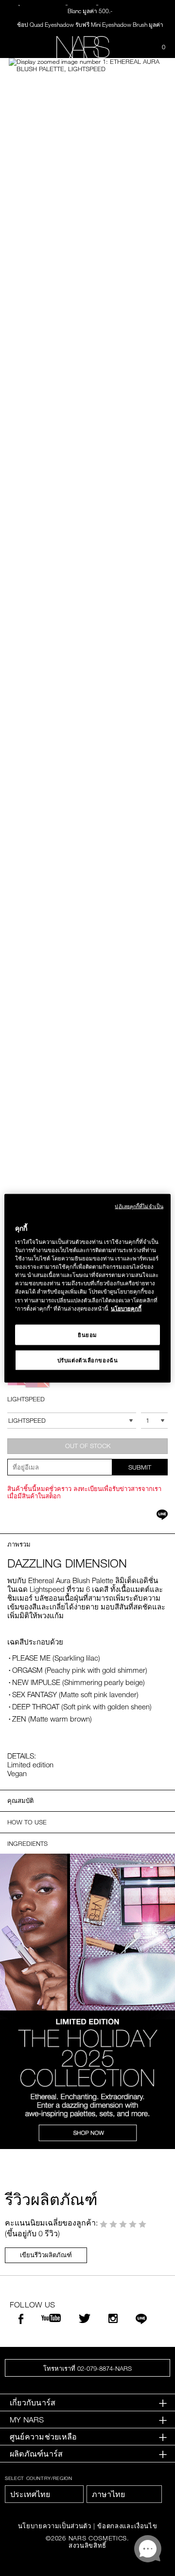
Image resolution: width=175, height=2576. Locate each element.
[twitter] (85, 2319)
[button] (87, 65)
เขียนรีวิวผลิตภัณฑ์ (46, 2255)
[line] (141, 2320)
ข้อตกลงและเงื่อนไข (127, 2526)
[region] (87, 1288)
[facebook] (21, 2320)
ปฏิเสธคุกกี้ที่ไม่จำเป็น (139, 1206)
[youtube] (51, 2318)
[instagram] (113, 2319)
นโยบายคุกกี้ (126, 1308)
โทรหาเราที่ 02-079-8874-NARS (87, 2368)
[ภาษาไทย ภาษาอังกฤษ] (124, 2494)
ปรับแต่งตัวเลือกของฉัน (88, 1360)
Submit (140, 1467)
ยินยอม (87, 1334)
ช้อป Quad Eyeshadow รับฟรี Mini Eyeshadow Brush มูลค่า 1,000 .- (90, 27)
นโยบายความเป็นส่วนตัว (55, 2526)
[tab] (87, 2403)
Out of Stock (88, 1446)
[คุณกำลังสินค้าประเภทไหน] (139, 47)
